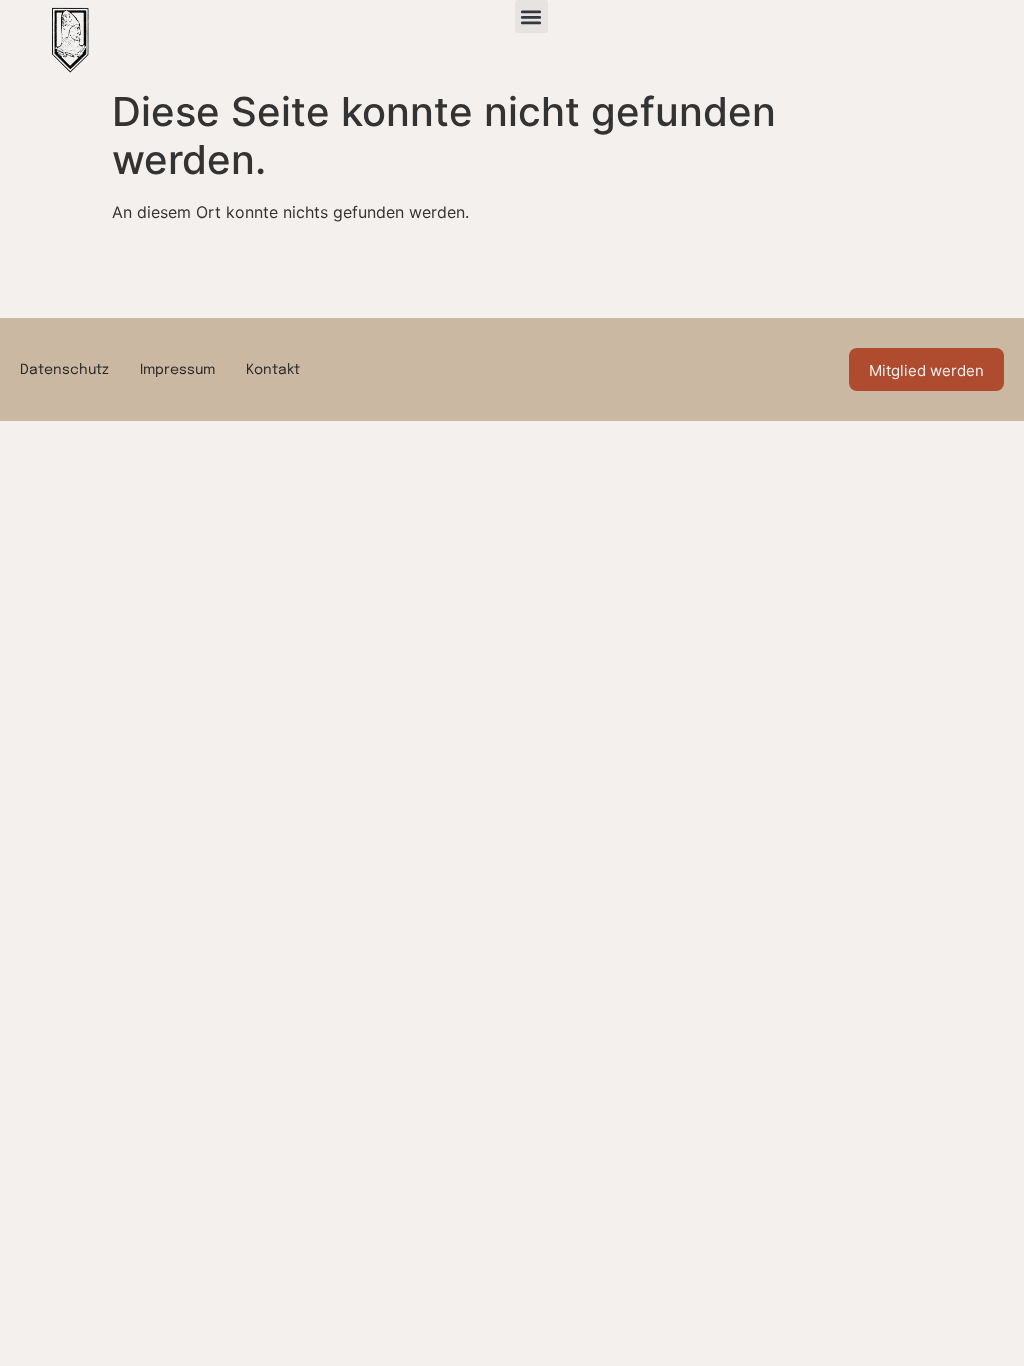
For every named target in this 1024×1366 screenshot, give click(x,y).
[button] (531, 16)
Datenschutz (64, 370)
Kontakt (273, 370)
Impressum (177, 370)
